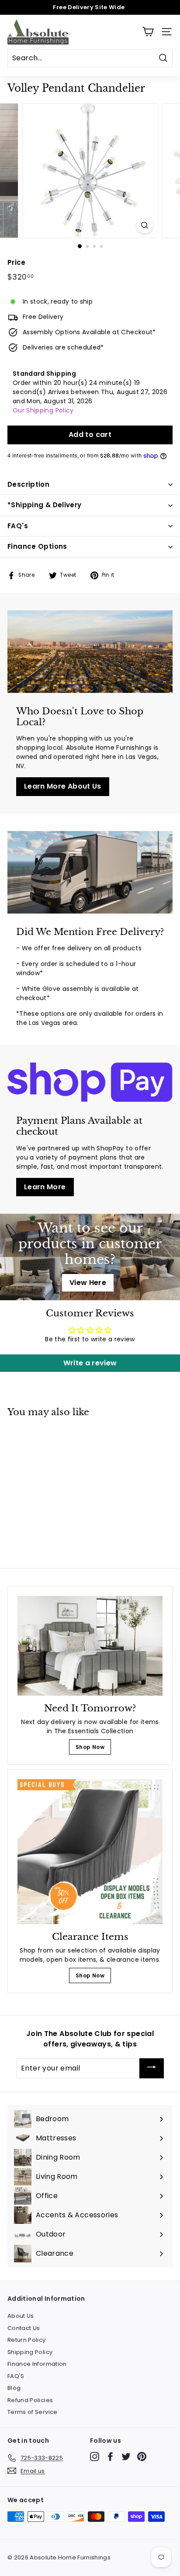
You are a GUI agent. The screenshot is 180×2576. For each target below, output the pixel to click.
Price (17, 262)
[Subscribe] (152, 2069)
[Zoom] (145, 225)
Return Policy (27, 2340)
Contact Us (24, 2328)
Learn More (45, 1187)
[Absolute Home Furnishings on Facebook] (110, 2457)
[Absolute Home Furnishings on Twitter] (126, 2457)
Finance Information (37, 2364)
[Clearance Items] (90, 1852)
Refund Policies (30, 2400)
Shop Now (90, 1747)
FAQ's (18, 526)
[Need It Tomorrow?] (90, 1646)
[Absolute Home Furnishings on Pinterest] (142, 2457)
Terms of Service (33, 2412)
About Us (21, 2316)
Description (28, 484)
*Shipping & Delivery (45, 505)
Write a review (90, 1363)
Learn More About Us (63, 786)
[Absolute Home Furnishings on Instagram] (95, 2457)
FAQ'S (16, 2376)
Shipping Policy (30, 2352)
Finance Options (37, 546)
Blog (14, 2388)
